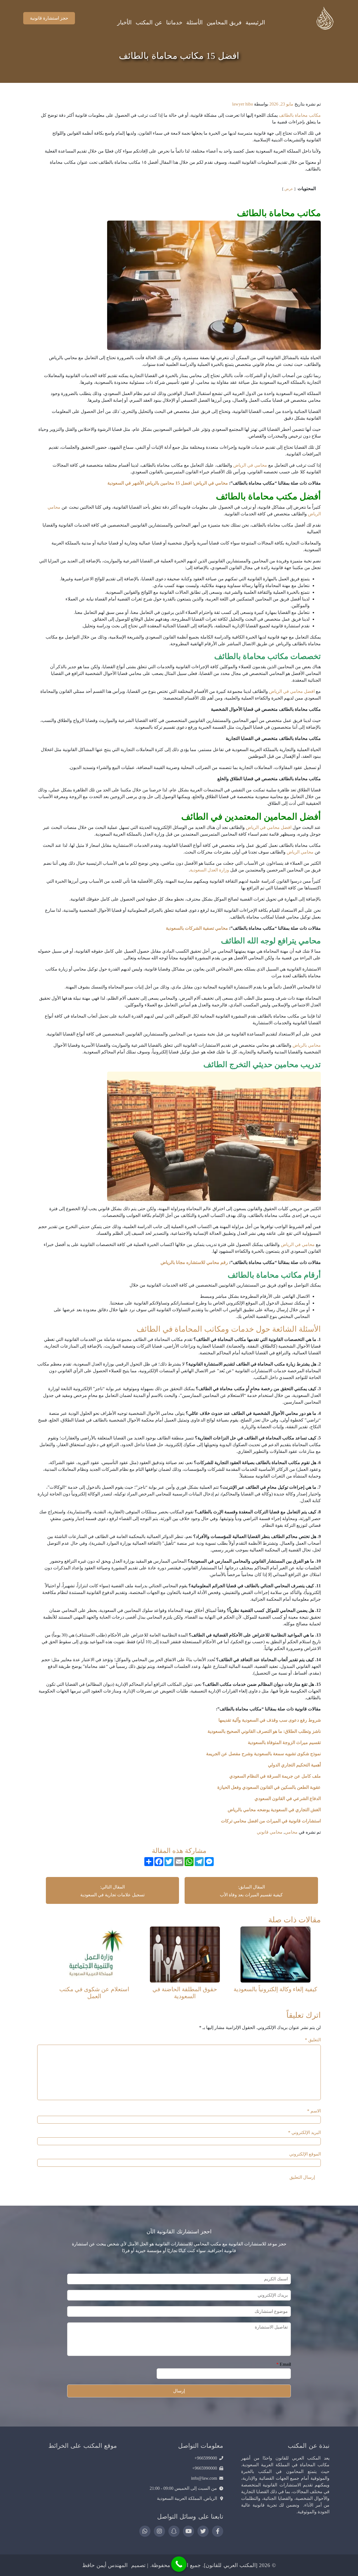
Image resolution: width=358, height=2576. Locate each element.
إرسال (179, 2391)
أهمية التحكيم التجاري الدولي (294, 1765)
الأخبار (124, 22)
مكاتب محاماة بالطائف (300, 115)
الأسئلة (195, 22)
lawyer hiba (242, 104)
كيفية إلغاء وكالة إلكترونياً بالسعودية (275, 1989)
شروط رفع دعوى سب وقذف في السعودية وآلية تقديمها (269, 1720)
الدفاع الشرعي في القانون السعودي (288, 1798)
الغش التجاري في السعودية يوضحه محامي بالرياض (274, 1810)
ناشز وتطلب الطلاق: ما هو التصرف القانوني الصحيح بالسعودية (264, 1731)
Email (284, 2364)
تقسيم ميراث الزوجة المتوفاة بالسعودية (284, 1742)
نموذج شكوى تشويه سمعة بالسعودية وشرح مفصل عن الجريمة (263, 1754)
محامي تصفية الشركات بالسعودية (197, 928)
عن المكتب (149, 22)
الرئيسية (255, 22)
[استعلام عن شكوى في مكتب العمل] (94, 1954)
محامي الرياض (300, 852)
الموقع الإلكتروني (305, 2154)
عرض (289, 189)
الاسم (314, 2111)
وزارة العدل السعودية (209, 870)
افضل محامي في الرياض (292, 691)
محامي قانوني (270, 1832)
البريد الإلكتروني (304, 2132)
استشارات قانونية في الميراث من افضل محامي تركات (271, 1821)
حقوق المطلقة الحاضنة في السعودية (185, 1993)
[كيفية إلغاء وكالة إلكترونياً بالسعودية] (275, 1954)
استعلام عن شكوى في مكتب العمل (94, 1993)
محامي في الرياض (250, 465)
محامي (291, 1832)
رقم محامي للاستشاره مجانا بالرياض (194, 1262)
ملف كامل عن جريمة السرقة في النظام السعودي (275, 1776)
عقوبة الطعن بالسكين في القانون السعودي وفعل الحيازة (268, 1787)
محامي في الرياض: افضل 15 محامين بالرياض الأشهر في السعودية (168, 483)
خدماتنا (174, 22)
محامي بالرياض (307, 1045)
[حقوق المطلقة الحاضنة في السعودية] (185, 1954)
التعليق (313, 2040)
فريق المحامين (224, 22)
